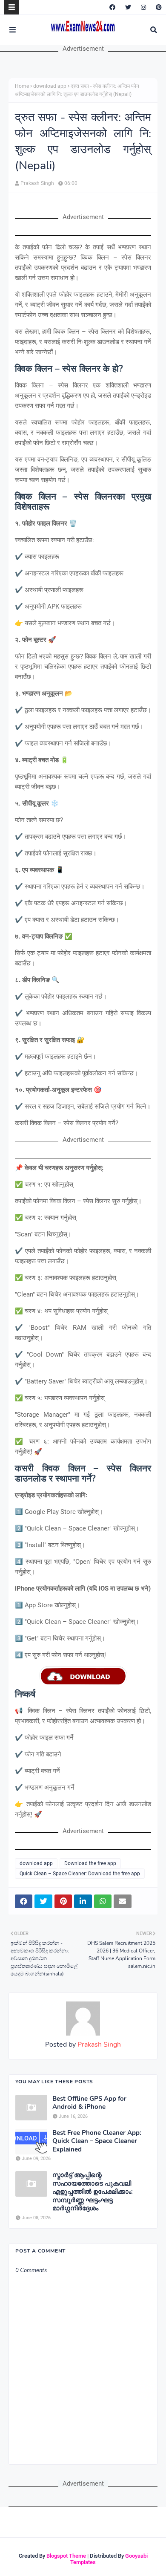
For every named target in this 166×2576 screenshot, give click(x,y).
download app (50, 86)
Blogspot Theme (66, 2556)
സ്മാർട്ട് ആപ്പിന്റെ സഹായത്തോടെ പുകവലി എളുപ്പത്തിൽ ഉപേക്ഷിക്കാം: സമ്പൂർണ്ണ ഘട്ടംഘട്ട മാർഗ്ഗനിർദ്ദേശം (93, 2192)
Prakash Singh (37, 183)
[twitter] (128, 7)
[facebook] (112, 7)
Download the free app (90, 1863)
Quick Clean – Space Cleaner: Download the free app (80, 1874)
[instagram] (143, 7)
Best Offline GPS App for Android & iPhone (89, 2103)
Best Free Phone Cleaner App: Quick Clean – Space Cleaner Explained (97, 2141)
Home (22, 86)
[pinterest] (158, 7)
